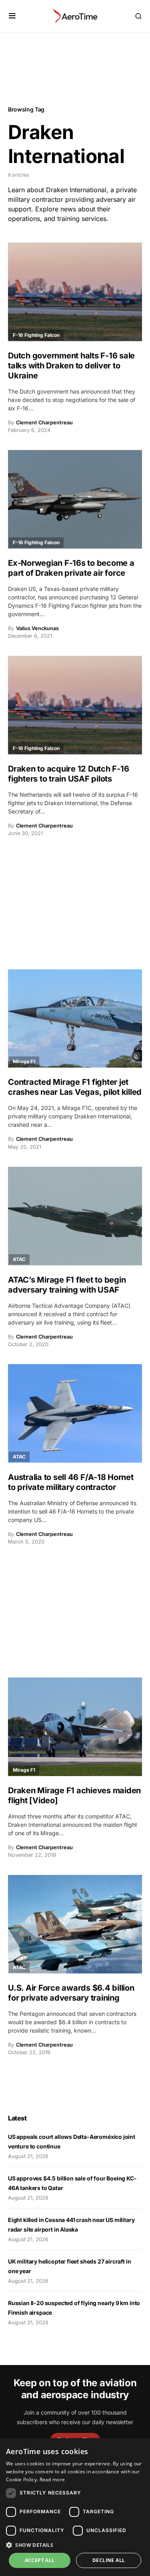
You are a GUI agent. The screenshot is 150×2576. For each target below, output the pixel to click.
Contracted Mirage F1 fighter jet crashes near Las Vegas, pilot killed (75, 1087)
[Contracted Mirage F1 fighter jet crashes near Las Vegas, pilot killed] (75, 1019)
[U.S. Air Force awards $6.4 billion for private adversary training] (75, 1924)
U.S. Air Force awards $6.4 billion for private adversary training (71, 1993)
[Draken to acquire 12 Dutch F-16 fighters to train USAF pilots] (75, 705)
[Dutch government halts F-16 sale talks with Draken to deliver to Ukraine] (75, 292)
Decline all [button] (109, 2560)
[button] (12, 16)
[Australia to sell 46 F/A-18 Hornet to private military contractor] (75, 1413)
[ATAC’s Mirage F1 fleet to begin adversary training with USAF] (75, 1216)
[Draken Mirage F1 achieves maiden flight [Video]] (75, 1727)
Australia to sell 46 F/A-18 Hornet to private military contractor (71, 1482)
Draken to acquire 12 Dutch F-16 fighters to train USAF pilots (68, 774)
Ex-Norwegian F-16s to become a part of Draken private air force (71, 568)
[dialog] (75, 2507)
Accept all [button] (40, 2560)
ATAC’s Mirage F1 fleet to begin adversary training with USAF (67, 1285)
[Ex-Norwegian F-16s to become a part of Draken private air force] (75, 499)
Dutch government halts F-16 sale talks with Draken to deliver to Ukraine (71, 366)
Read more (52, 2480)
